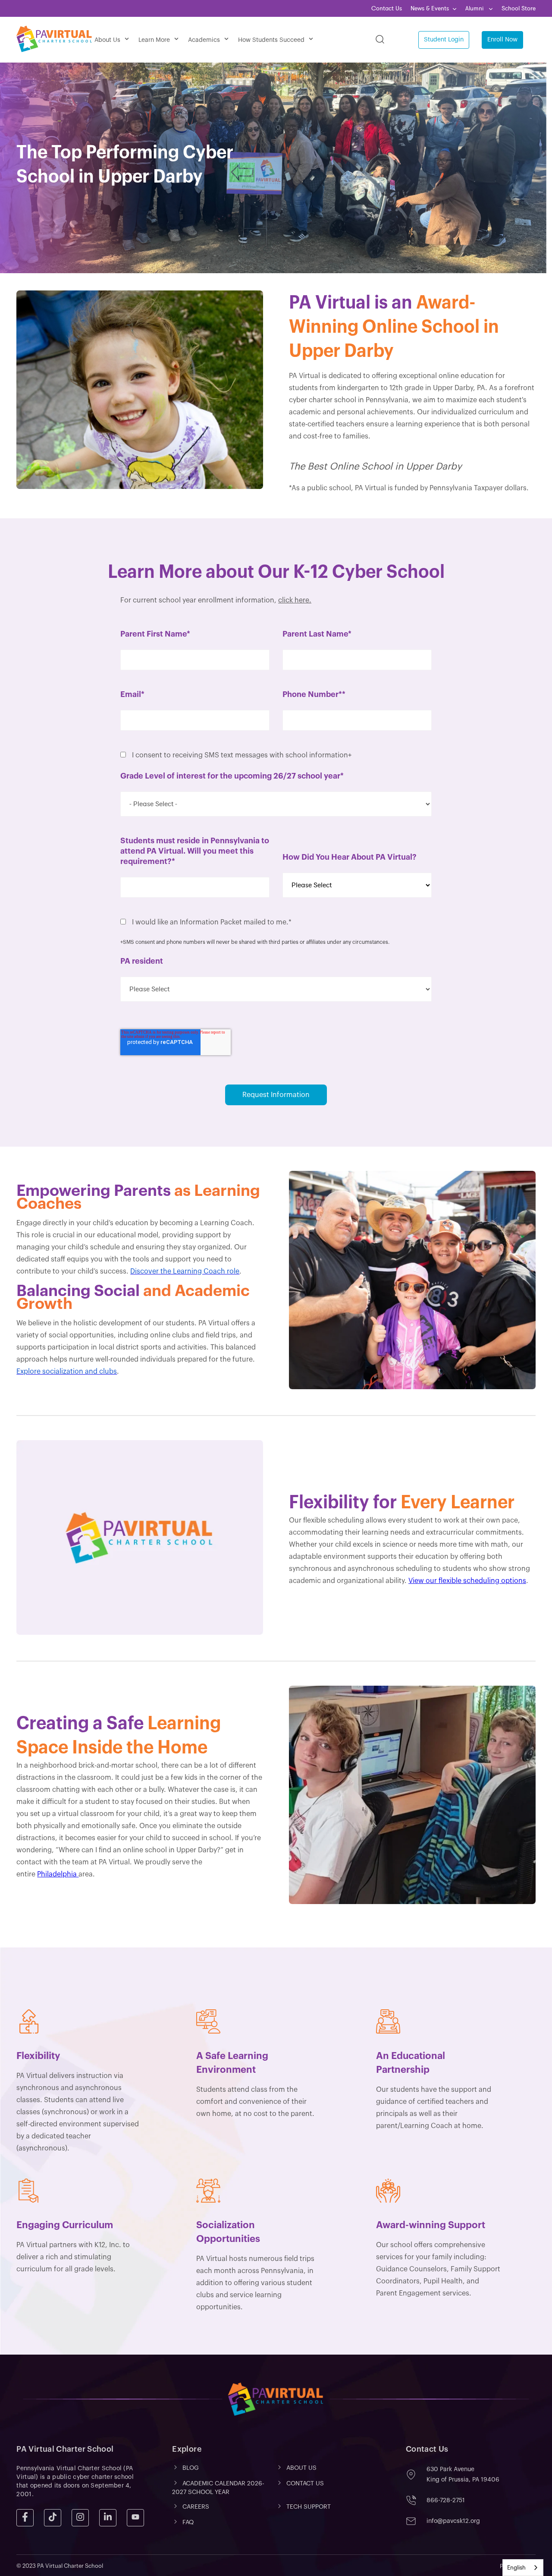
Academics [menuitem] (204, 40)
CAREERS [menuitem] (196, 2507)
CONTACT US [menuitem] (305, 2484)
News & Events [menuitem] (430, 8)
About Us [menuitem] (107, 40)
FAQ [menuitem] (188, 2523)
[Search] (380, 40)
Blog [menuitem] (191, 2468)
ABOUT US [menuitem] (301, 2468)
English (516, 2568)
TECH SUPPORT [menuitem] (309, 2507)
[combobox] (523, 2568)
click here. (295, 600)
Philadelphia (58, 1874)
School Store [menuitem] (519, 8)
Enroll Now (502, 40)
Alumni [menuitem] (475, 8)
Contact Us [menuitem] (387, 8)
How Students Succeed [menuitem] (271, 40)
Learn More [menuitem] (154, 40)
